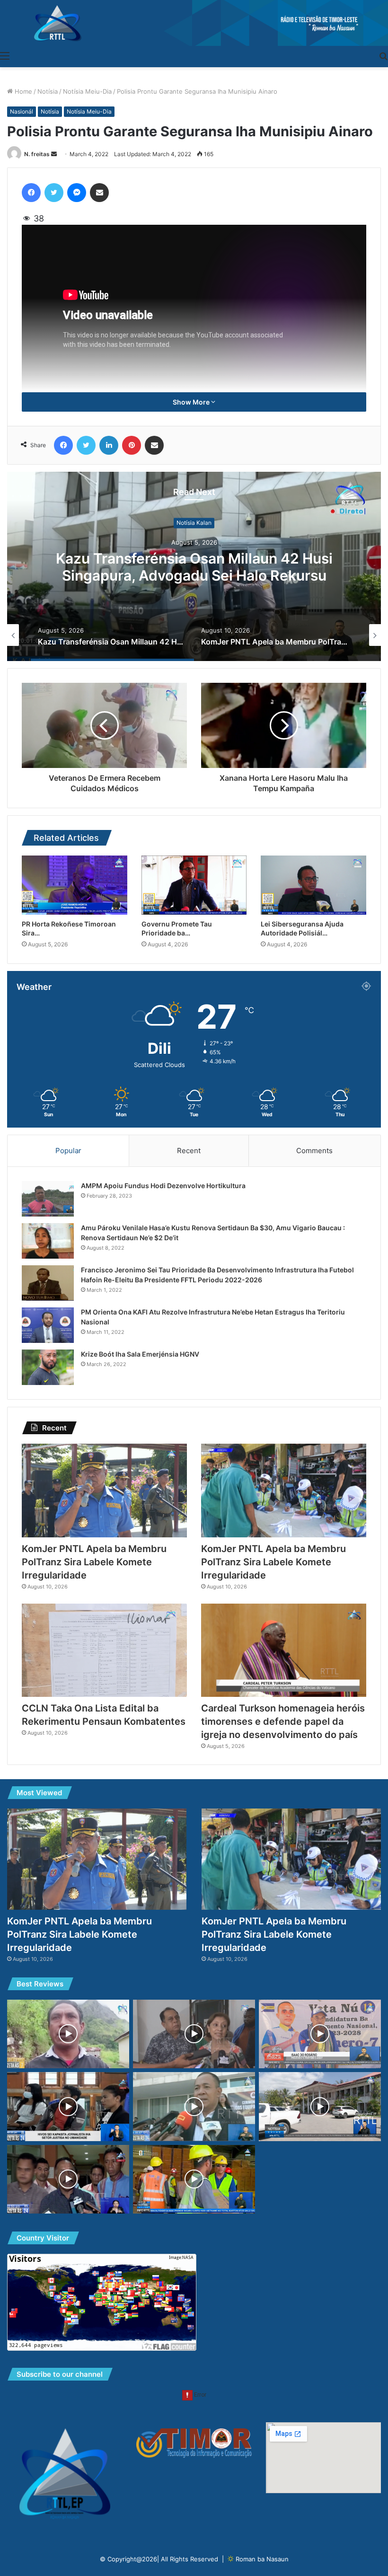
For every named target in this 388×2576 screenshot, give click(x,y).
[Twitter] (54, 193)
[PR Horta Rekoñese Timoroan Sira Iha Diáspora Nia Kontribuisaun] (75, 885)
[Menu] (5, 55)
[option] (194, 566)
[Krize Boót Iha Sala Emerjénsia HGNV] (48, 1367)
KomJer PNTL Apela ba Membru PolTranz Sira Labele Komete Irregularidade (194, 567)
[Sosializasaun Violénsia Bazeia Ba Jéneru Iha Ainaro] (68, 2034)
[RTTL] (194, 23)
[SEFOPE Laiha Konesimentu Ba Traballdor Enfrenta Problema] (68, 2179)
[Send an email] (54, 154)
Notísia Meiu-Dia (87, 91)
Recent (189, 1151)
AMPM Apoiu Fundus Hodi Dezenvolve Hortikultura (163, 1186)
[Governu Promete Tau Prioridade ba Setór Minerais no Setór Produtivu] (194, 885)
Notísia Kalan (194, 523)
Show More (192, 402)
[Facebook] (31, 193)
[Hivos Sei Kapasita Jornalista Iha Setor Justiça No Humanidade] (68, 2107)
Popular (68, 1151)
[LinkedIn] (109, 445)
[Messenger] (77, 193)
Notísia (48, 91)
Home (22, 91)
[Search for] (383, 55)
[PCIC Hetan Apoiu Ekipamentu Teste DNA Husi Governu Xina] (194, 2107)
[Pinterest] (132, 445)
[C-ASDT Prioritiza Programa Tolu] (320, 2034)
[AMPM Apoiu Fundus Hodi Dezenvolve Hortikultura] (48, 1199)
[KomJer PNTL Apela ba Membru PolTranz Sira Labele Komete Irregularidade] (104, 1490)
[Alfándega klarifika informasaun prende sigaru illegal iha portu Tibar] (194, 2179)
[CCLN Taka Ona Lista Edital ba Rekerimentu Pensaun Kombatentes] (104, 1650)
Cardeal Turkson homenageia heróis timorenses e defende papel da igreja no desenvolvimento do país (283, 1721)
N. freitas (37, 154)
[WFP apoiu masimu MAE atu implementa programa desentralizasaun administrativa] (194, 2034)
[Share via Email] (99, 193)
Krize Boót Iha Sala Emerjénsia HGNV (140, 1354)
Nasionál (22, 111)
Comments (314, 1151)
